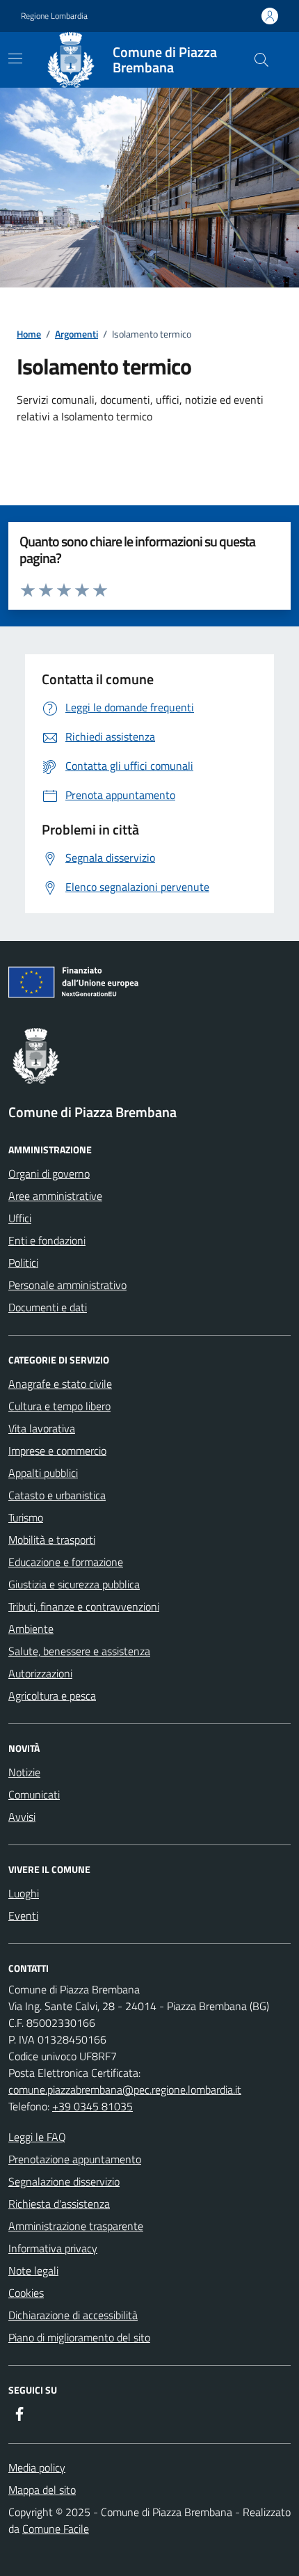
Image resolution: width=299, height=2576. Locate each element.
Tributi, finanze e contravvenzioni (84, 1606)
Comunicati (34, 1794)
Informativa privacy (53, 2248)
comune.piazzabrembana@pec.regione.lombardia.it (125, 2089)
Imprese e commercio (57, 1451)
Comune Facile (56, 2529)
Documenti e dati (48, 1307)
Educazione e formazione (66, 1562)
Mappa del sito (42, 2490)
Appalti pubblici (43, 1473)
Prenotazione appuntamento (75, 2159)
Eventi (23, 1915)
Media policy (37, 2467)
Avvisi (22, 1817)
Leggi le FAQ (37, 2137)
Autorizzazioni (40, 1673)
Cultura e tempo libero (59, 1406)
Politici (23, 1263)
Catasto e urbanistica (57, 1495)
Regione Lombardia (54, 16)
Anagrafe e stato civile (60, 1384)
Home (29, 334)
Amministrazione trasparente (76, 2226)
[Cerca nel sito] (261, 60)
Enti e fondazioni (47, 1240)
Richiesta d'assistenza (59, 2204)
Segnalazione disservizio (64, 2181)
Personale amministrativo (67, 1285)
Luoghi (24, 1893)
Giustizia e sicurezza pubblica (74, 1584)
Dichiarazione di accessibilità (73, 2315)
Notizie (24, 1772)
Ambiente (31, 1629)
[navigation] (15, 58)
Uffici (20, 1218)
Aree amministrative (55, 1196)
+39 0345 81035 (92, 2106)
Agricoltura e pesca (52, 1696)
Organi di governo (49, 1174)
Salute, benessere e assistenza (79, 1651)
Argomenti (76, 334)
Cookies (26, 2293)
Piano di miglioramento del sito (79, 2337)
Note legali (33, 2270)
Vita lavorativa (42, 1428)
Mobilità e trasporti (52, 1540)
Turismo (26, 1517)
